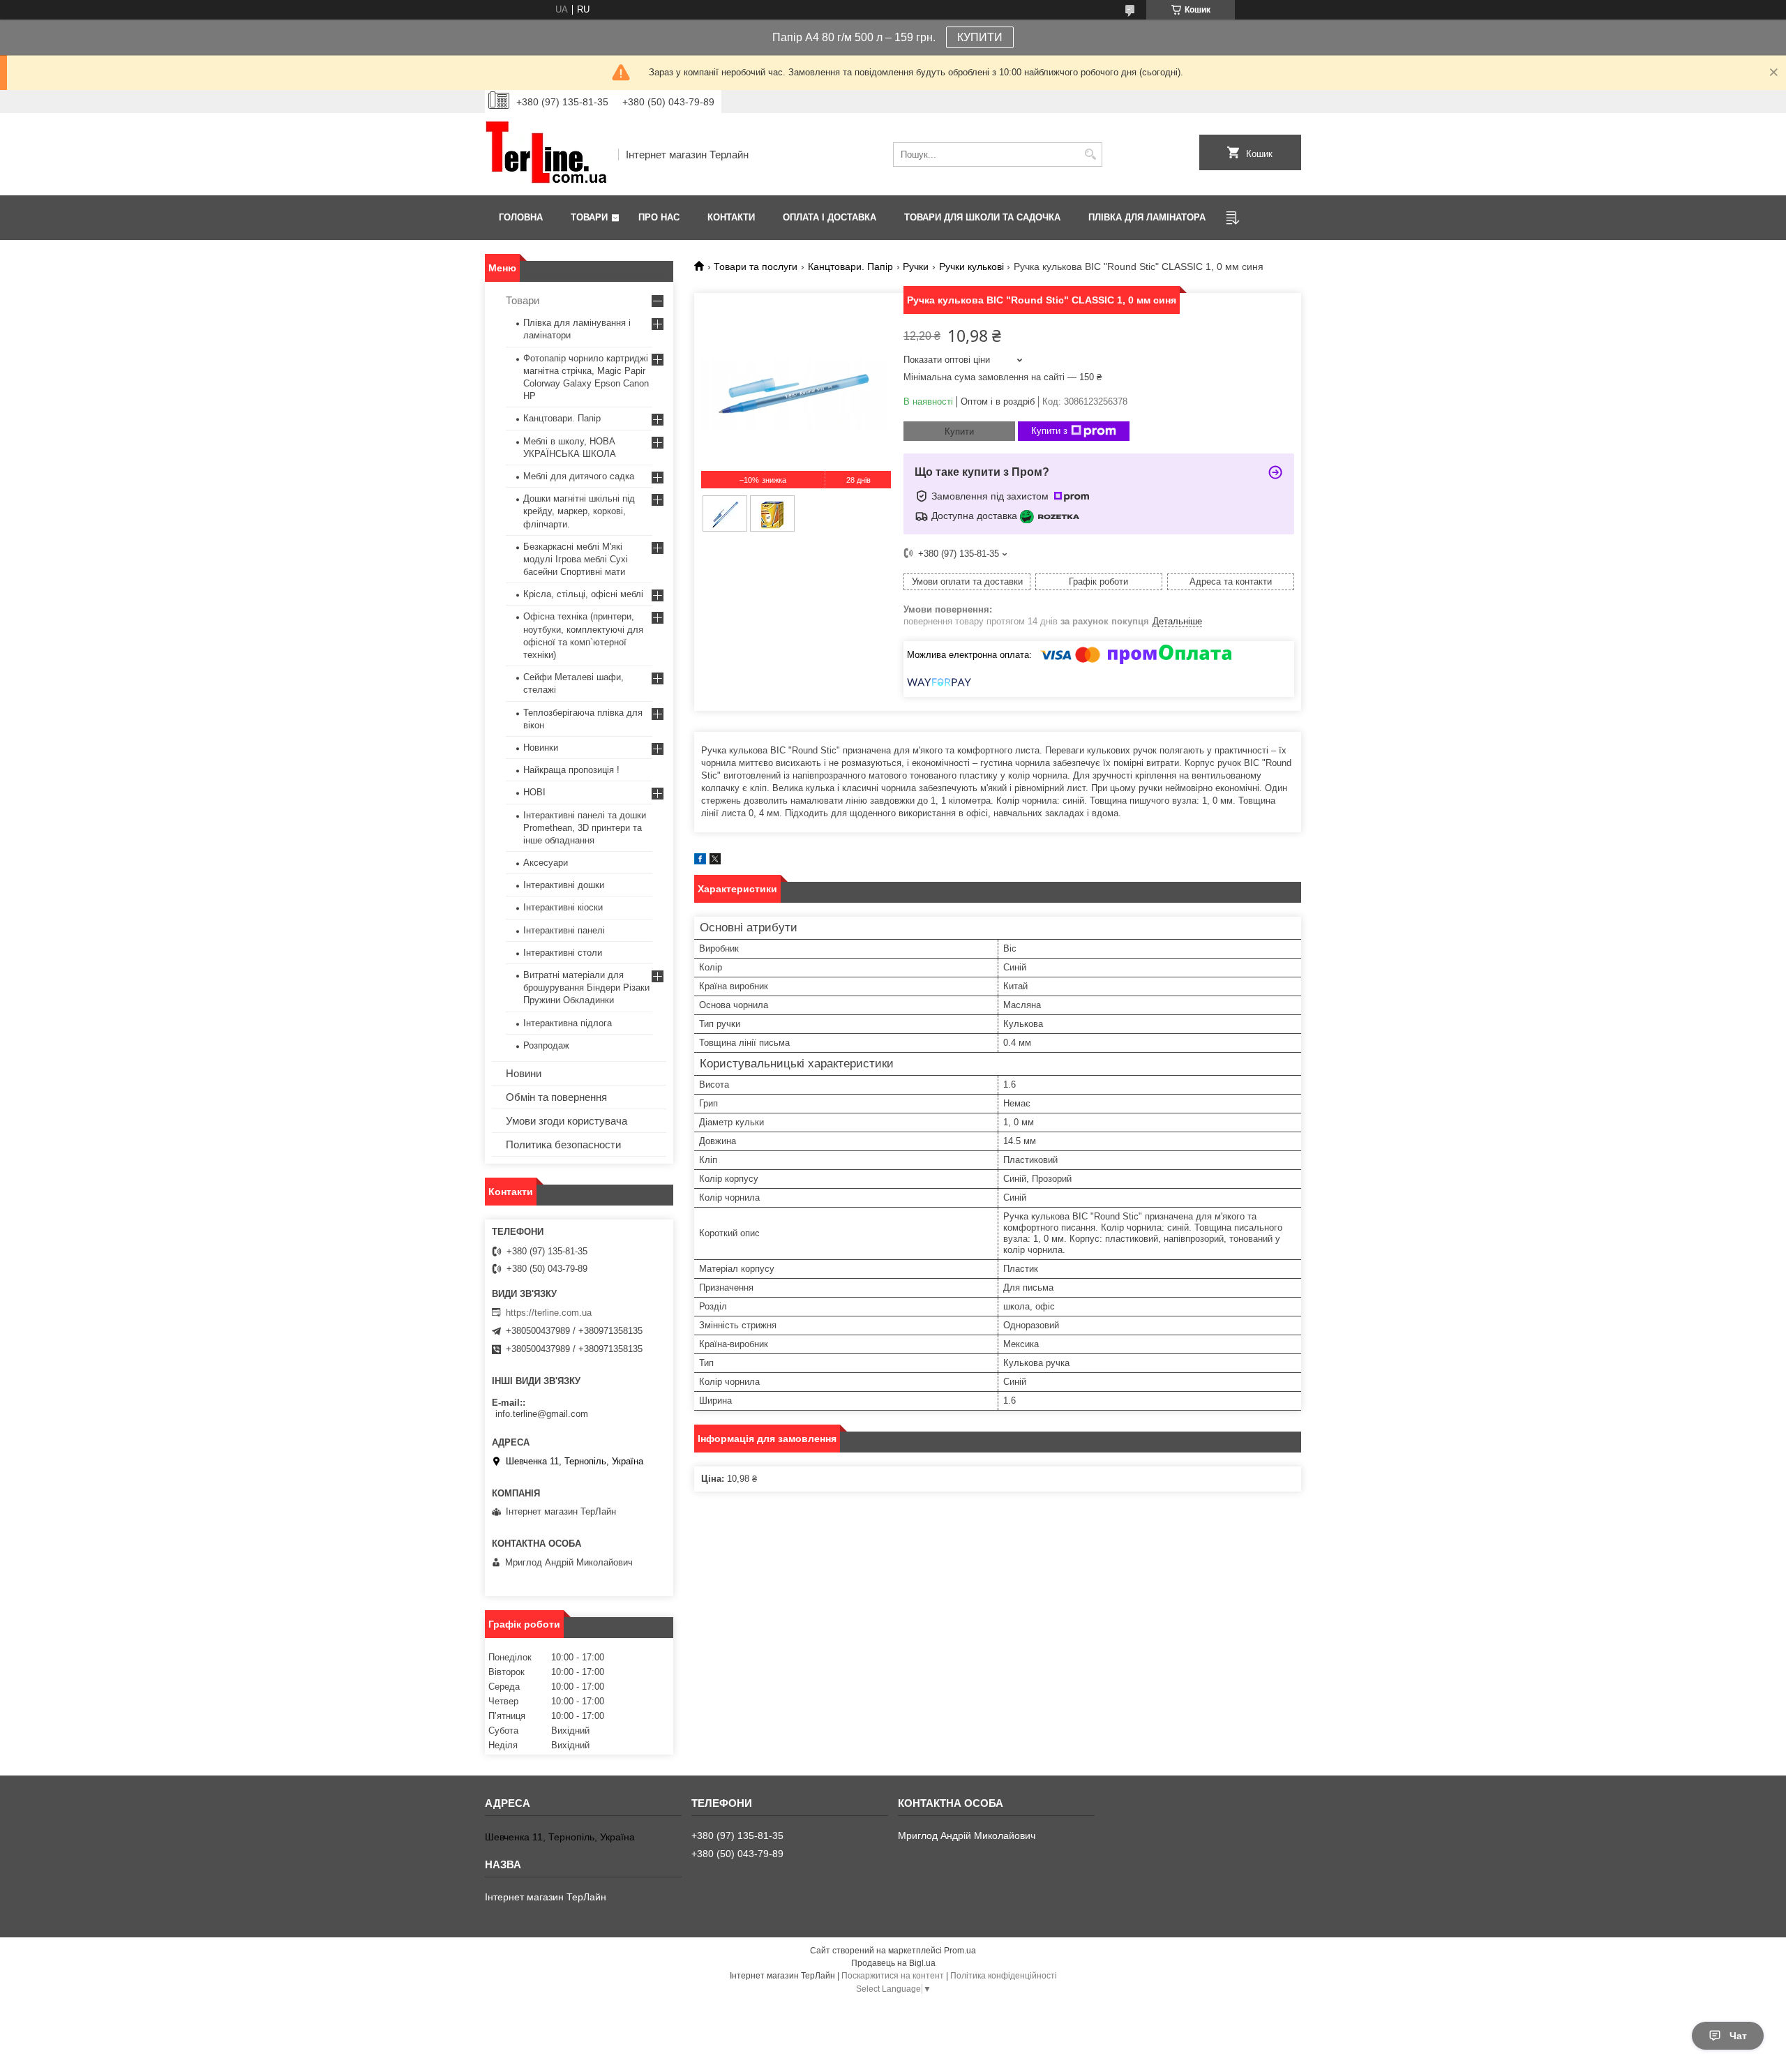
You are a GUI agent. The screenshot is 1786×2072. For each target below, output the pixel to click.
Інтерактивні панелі (564, 930)
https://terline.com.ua (549, 1313)
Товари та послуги (756, 266)
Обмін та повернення (556, 1097)
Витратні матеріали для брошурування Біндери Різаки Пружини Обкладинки (586, 988)
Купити (959, 431)
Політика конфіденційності (1004, 1976)
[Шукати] (1090, 155)
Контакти (731, 217)
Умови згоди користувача (566, 1121)
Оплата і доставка (830, 217)
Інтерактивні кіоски (563, 907)
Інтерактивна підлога (568, 1023)
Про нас (659, 217)
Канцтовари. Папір (850, 266)
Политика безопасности (563, 1144)
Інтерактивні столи (563, 953)
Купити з (1049, 431)
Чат (1738, 2036)
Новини (524, 1073)
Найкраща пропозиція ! (571, 770)
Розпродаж (546, 1045)
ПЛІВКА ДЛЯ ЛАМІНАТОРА (1147, 217)
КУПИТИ (980, 37)
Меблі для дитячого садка (579, 476)
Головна (521, 217)
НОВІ (534, 792)
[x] (715, 861)
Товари (589, 217)
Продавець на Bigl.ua (893, 1963)
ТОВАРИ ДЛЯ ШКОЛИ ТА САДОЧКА (982, 217)
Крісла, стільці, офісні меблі (583, 594)
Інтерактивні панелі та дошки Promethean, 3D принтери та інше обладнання (585, 828)
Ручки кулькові (971, 266)
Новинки (541, 748)
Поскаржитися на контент (893, 1976)
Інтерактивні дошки (564, 885)
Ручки (916, 266)
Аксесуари (546, 863)
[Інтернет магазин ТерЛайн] (547, 154)
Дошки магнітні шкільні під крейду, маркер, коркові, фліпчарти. (579, 511)
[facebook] (700, 861)
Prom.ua (960, 1951)
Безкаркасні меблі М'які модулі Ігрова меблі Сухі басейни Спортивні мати (576, 559)
